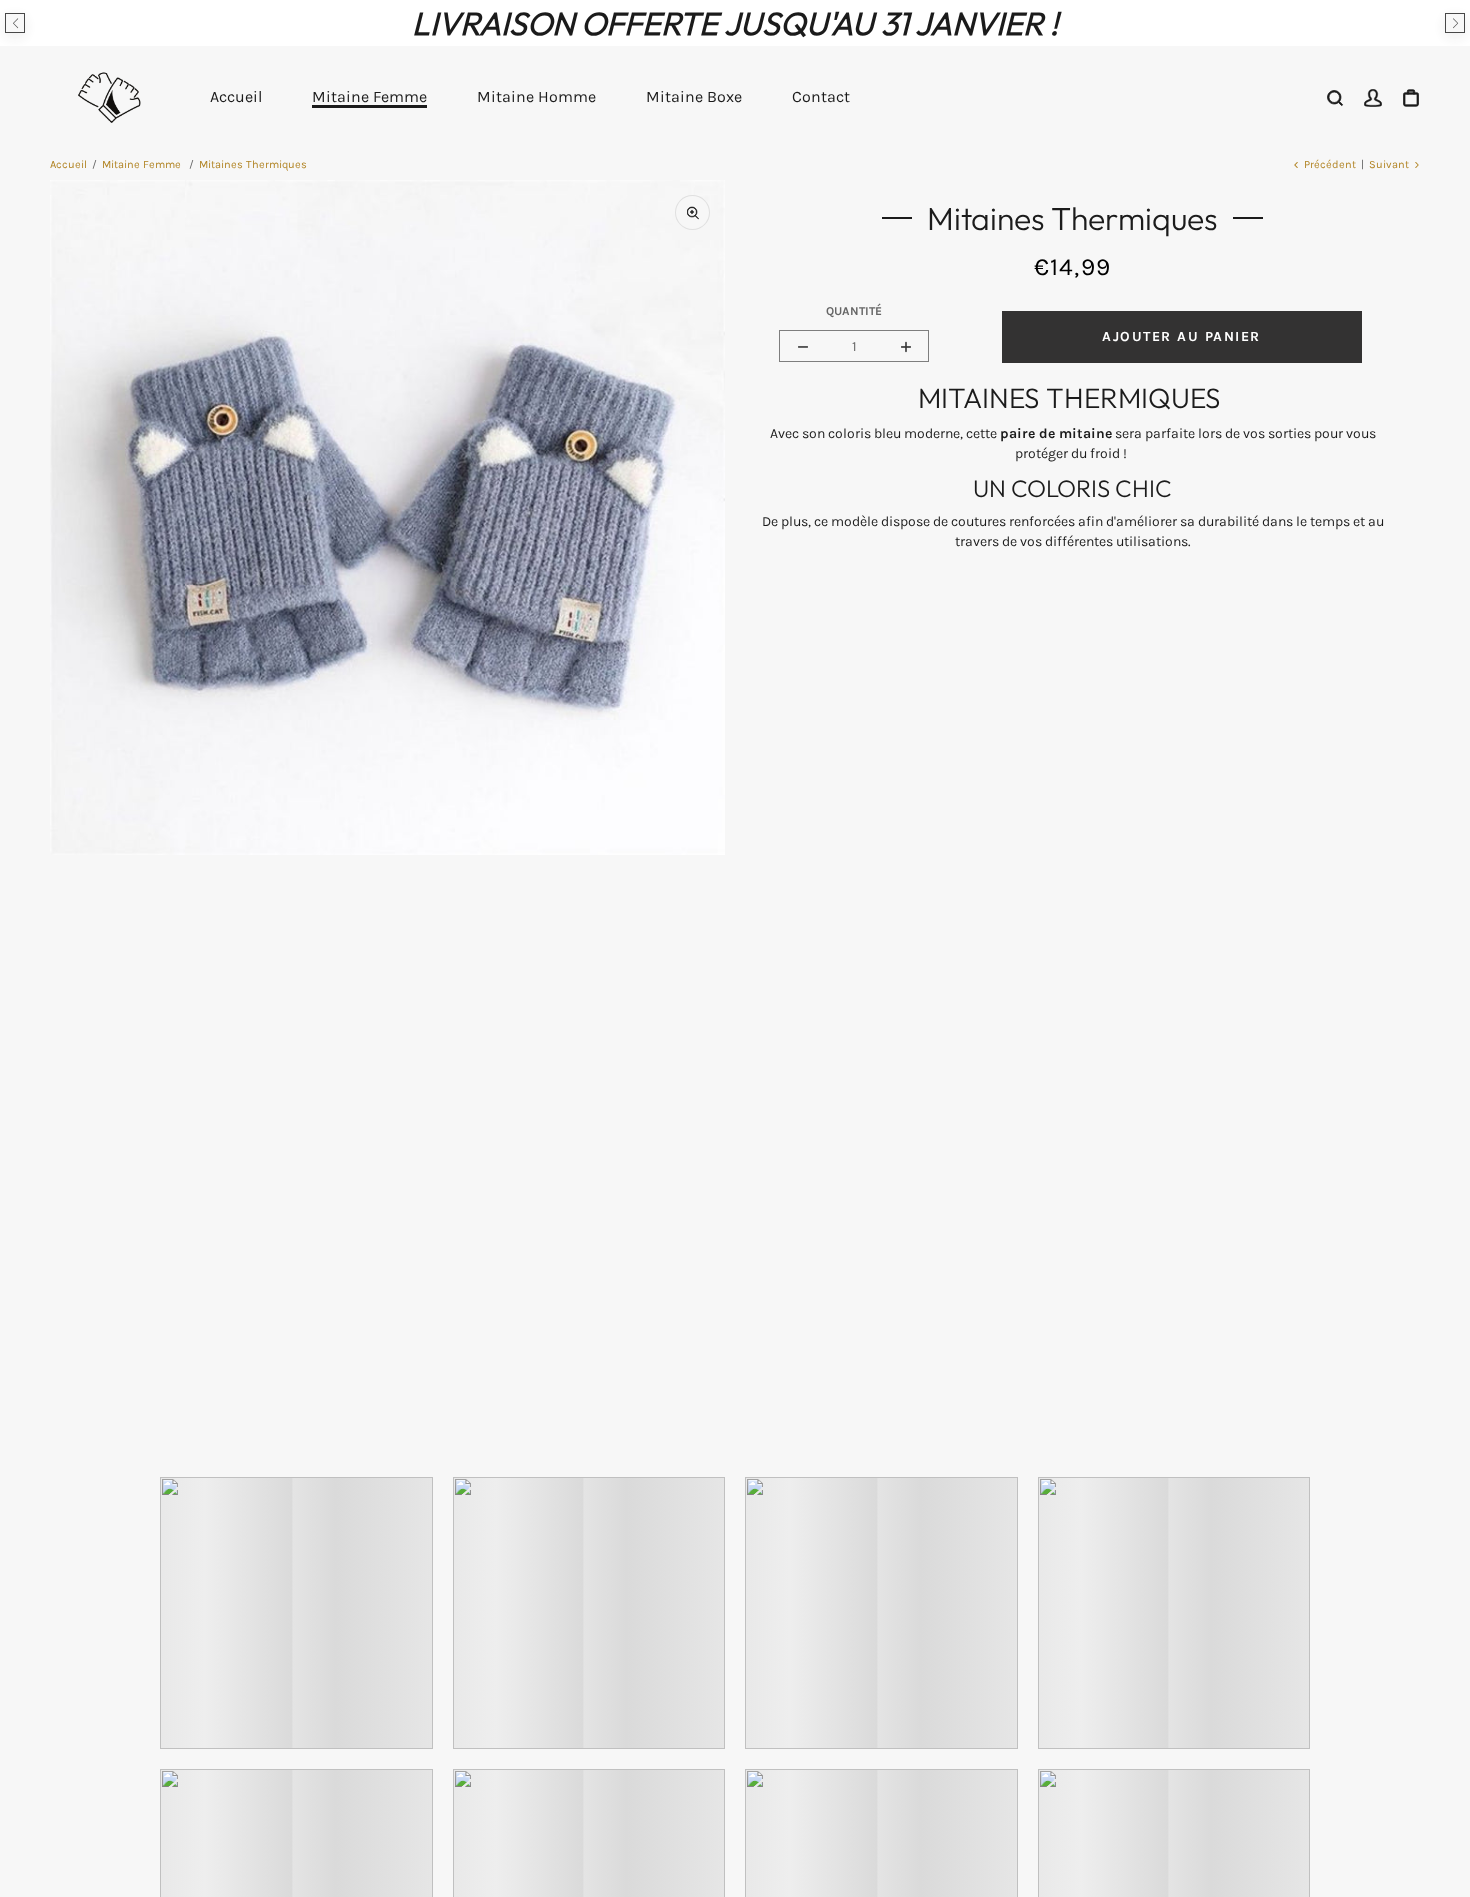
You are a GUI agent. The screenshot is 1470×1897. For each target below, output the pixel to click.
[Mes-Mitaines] (110, 97)
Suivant (1389, 164)
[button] (15, 23)
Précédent (1330, 164)
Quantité (854, 311)
